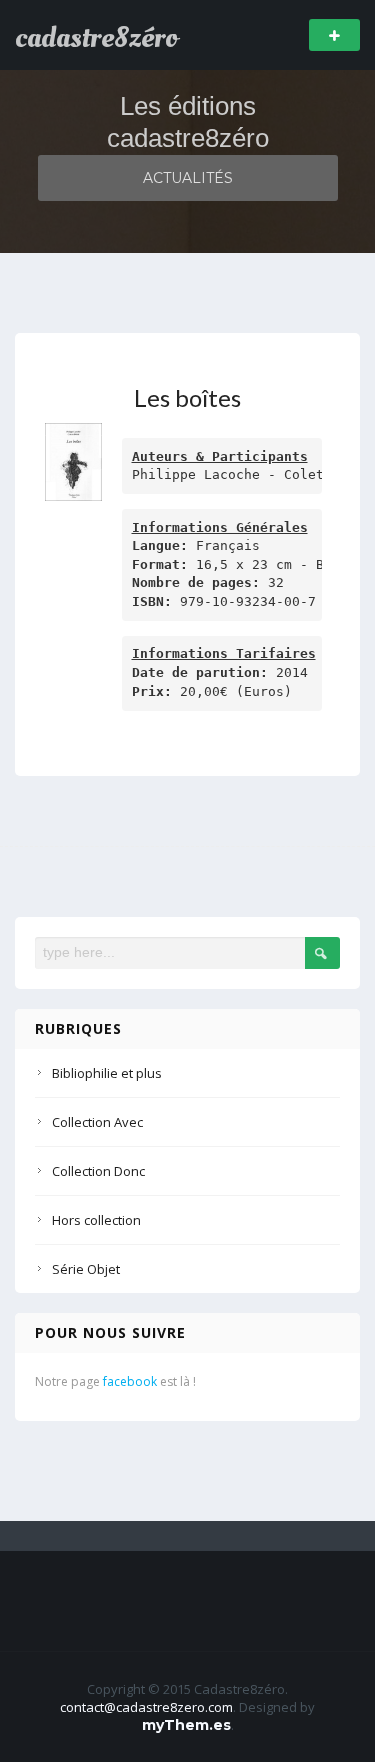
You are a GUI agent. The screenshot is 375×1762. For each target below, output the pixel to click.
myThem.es (186, 1725)
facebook (130, 1381)
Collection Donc (98, 1171)
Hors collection (96, 1220)
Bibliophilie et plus (107, 1073)
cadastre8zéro (96, 38)
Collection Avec (97, 1122)
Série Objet (86, 1269)
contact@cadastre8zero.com (146, 1707)
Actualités (188, 178)
